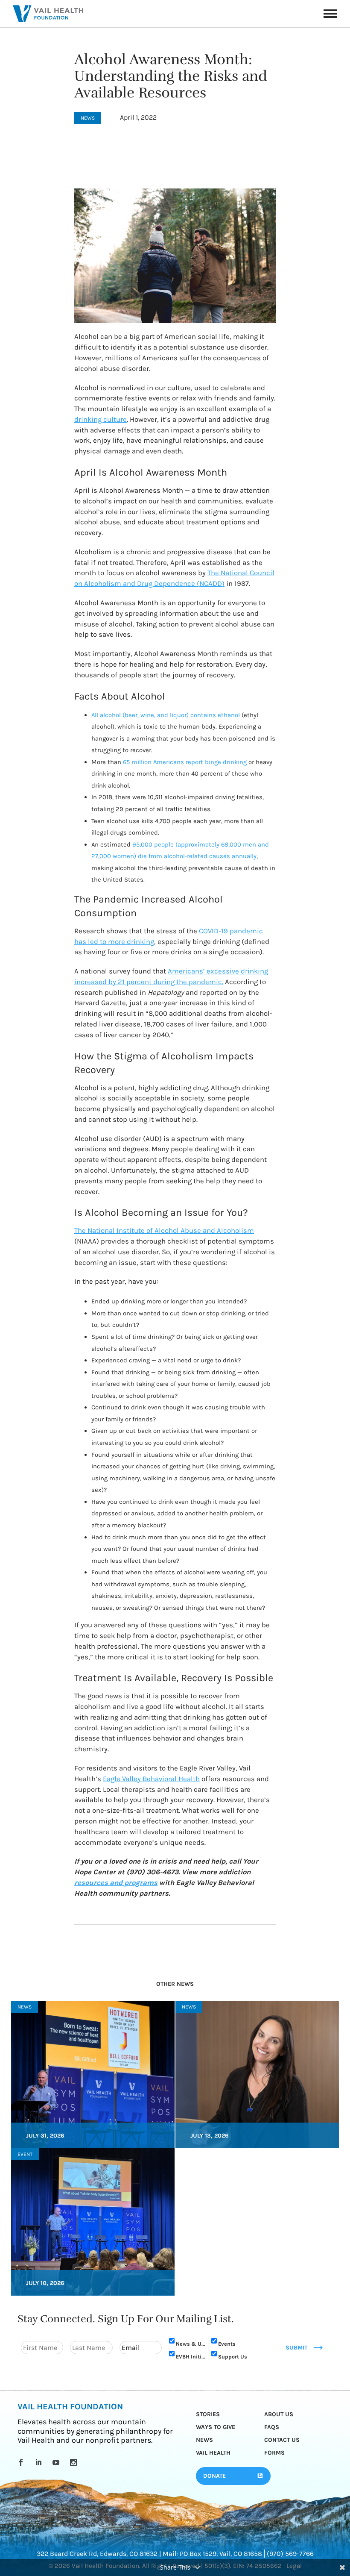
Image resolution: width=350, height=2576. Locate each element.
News (204, 2440)
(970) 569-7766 (290, 2554)
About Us (279, 2414)
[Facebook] (22, 2462)
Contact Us (282, 2440)
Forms (274, 2453)
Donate (214, 2476)
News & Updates (190, 2343)
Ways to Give (216, 2427)
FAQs (272, 2427)
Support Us (233, 2356)
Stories (208, 2414)
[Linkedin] (40, 2462)
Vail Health (213, 2453)
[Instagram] (75, 2462)
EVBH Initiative (190, 2356)
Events (227, 2343)
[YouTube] (57, 2462)
